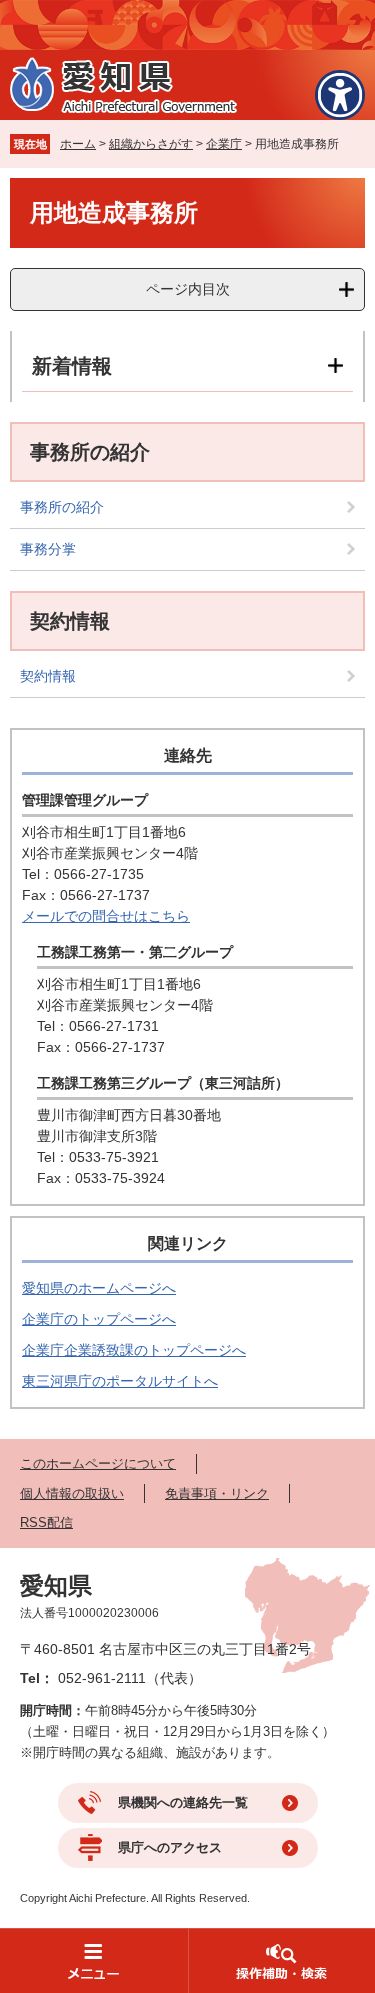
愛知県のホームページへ (99, 1288)
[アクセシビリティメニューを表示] (340, 95)
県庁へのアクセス (170, 1847)
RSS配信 (46, 1522)
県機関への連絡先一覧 (183, 1802)
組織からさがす (151, 144)
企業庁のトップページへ (99, 1319)
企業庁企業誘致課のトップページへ (134, 1350)
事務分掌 (48, 549)
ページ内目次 (188, 289)
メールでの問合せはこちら (106, 916)
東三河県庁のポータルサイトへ (120, 1381)
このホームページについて (98, 1463)
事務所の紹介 (62, 507)
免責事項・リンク (217, 1493)
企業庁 (224, 144)
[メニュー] (94, 1960)
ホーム (78, 144)
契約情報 (48, 676)
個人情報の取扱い (72, 1493)
